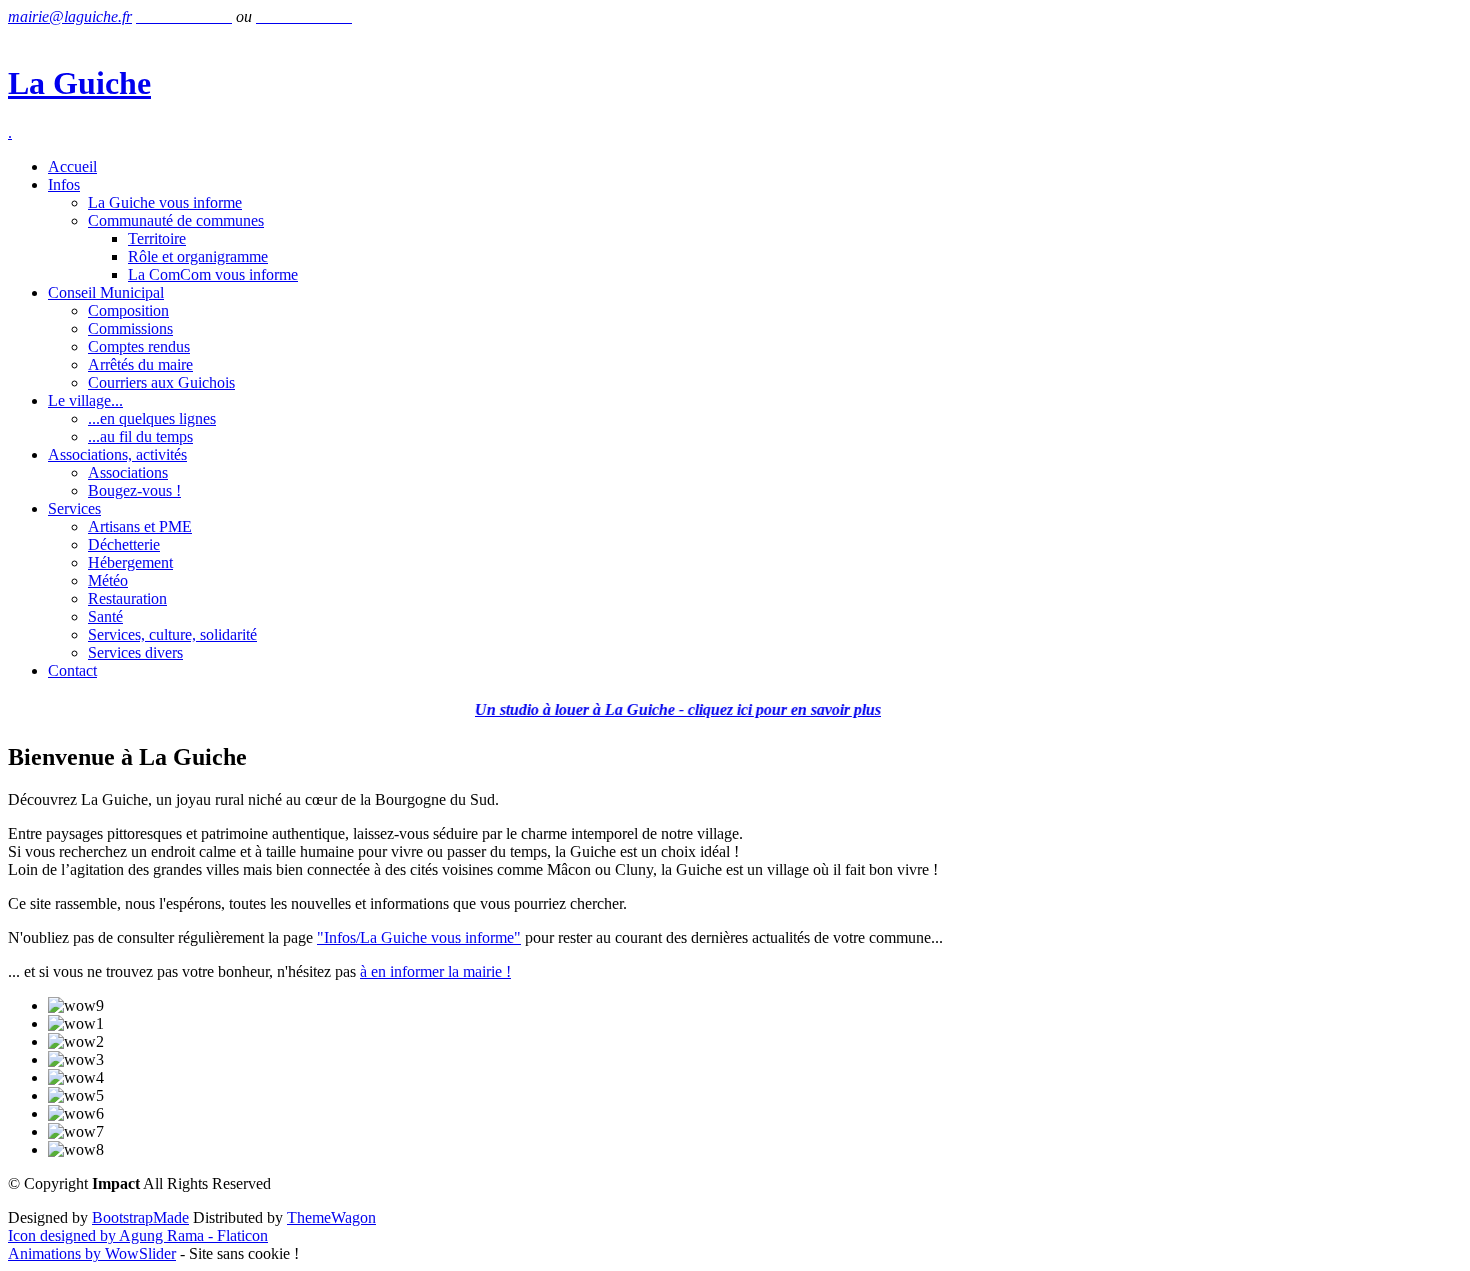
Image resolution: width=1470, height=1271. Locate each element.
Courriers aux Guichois (161, 382)
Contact (72, 670)
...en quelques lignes (152, 418)
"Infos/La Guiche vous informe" (419, 937)
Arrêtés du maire (140, 364)
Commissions (130, 328)
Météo (108, 580)
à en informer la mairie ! (435, 971)
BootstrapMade (140, 1217)
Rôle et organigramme (198, 256)
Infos (64, 184)
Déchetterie (124, 544)
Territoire (157, 238)
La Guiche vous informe (165, 202)
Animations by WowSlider (92, 1253)
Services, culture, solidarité (172, 634)
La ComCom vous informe (213, 274)
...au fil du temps (140, 436)
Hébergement (130, 562)
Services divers (135, 652)
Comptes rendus (139, 346)
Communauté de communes (176, 220)
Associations (128, 472)
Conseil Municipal (106, 292)
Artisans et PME (140, 526)
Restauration (127, 598)
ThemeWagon (331, 1217)
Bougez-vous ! (134, 490)
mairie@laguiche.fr (70, 16)
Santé (105, 616)
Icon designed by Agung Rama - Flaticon (138, 1235)
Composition (128, 310)
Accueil (72, 166)
